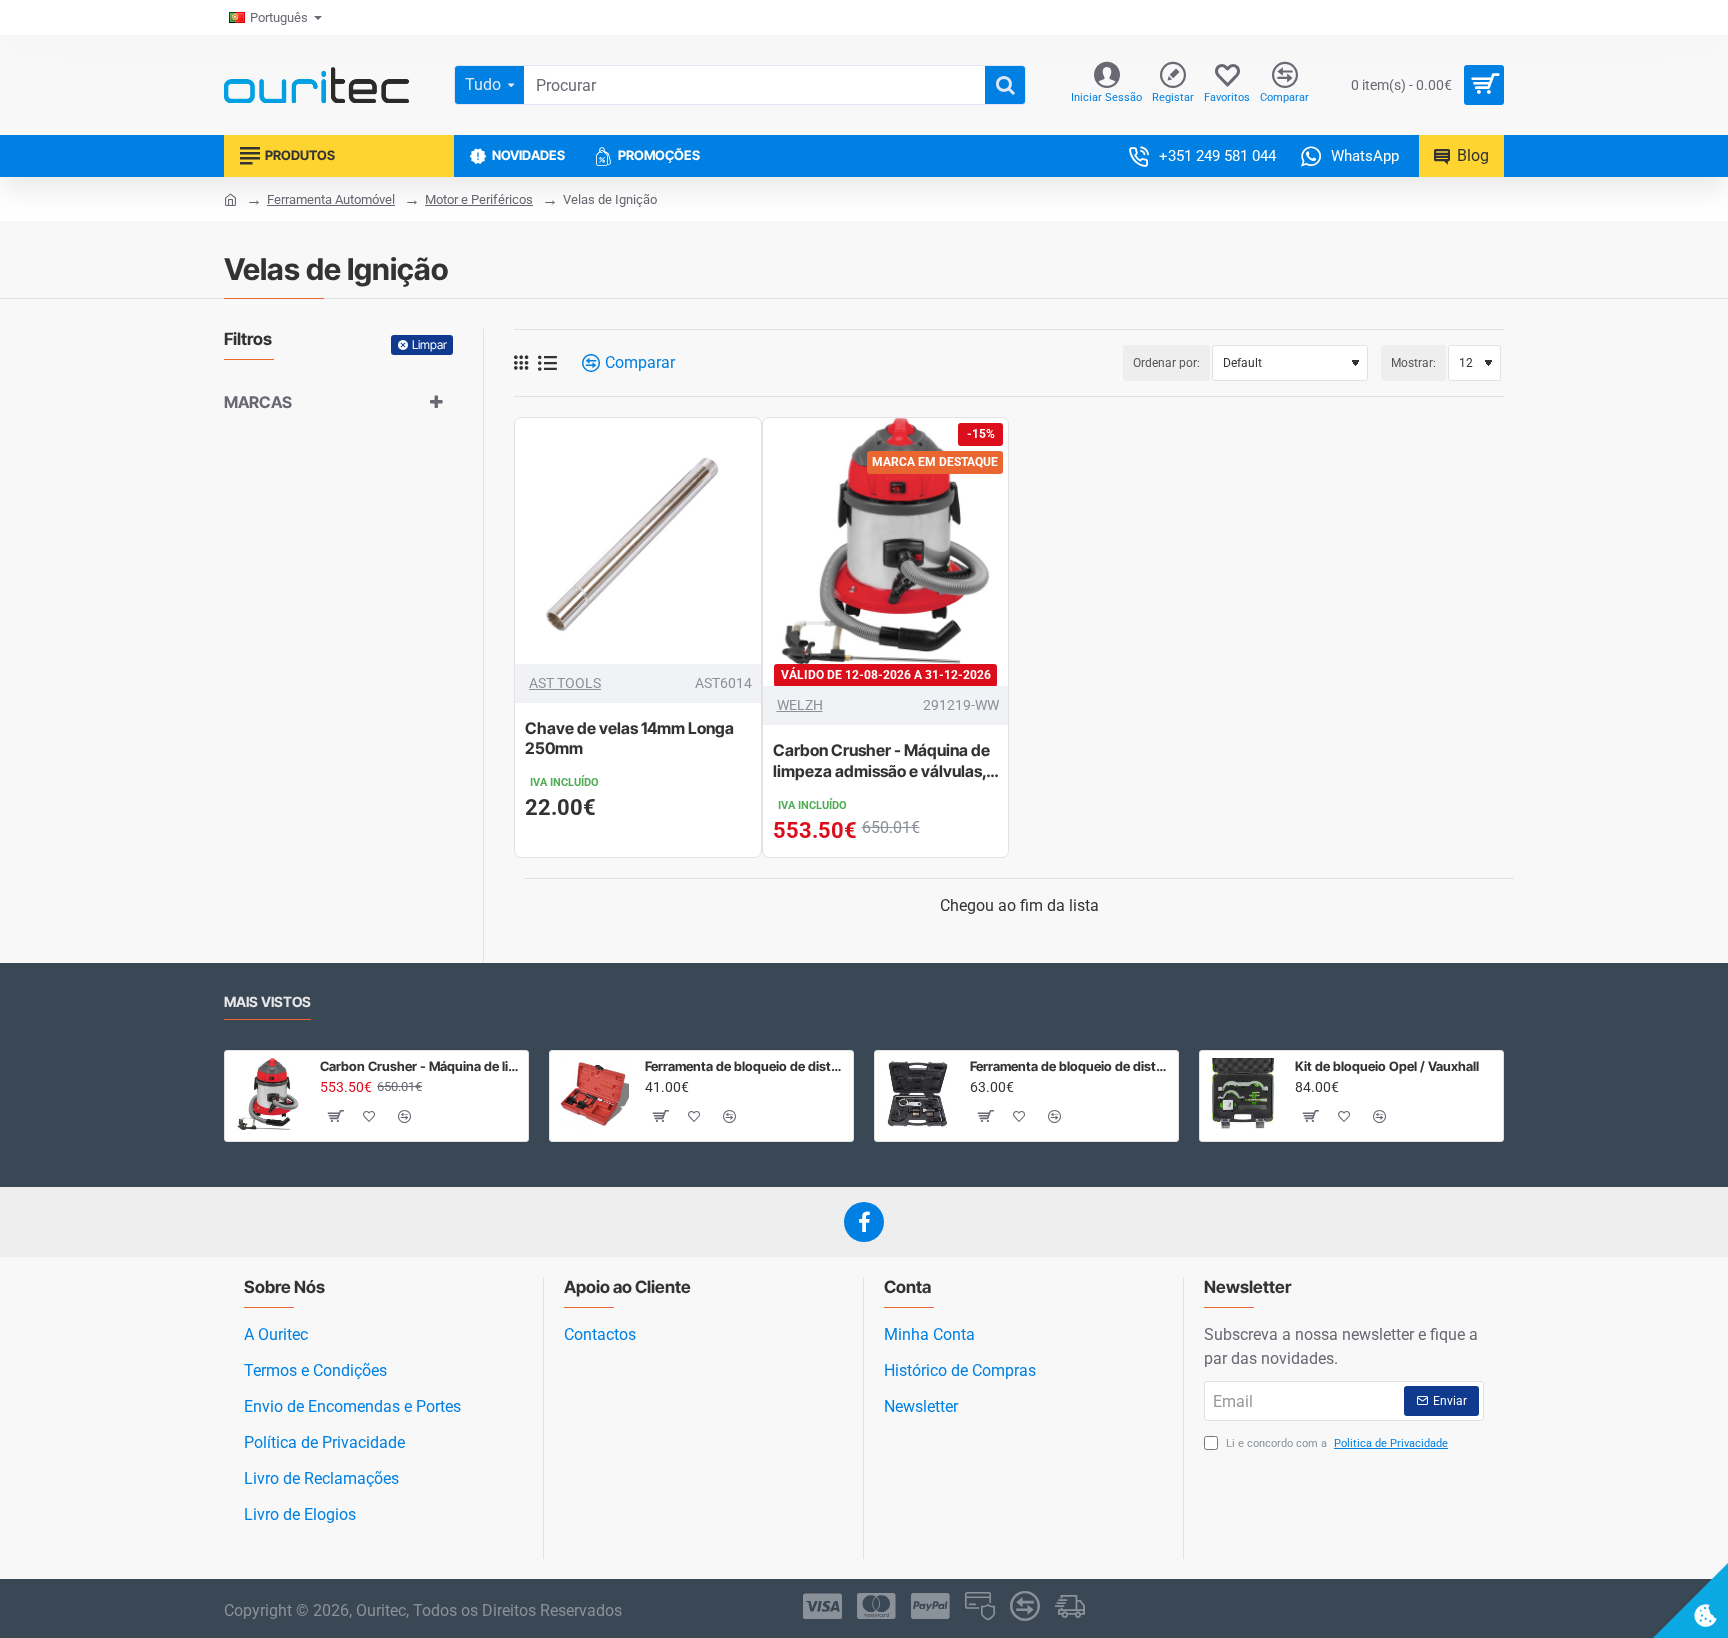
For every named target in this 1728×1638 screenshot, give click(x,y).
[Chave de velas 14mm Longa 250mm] (638, 541)
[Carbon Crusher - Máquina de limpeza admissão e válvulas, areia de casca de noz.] (886, 541)
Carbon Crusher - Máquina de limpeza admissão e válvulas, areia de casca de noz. (881, 761)
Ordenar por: (1166, 363)
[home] (230, 198)
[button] (335, 1116)
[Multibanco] (980, 1606)
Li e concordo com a (1335, 1443)
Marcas (258, 402)
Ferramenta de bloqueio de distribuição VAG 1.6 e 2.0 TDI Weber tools (1070, 1066)
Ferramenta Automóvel (331, 199)
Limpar (429, 344)
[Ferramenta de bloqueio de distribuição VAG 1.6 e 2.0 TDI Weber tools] (918, 1094)
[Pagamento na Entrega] (1070, 1606)
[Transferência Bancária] (1025, 1606)
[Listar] (547, 363)
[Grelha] (521, 363)
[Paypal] (930, 1606)
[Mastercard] (876, 1606)
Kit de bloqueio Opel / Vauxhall (1387, 1066)
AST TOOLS (565, 683)
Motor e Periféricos (479, 199)
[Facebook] (864, 1222)
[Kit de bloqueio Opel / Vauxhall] (1243, 1094)
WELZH (800, 705)
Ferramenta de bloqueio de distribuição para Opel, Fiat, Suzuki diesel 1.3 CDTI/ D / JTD (745, 1066)
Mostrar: (1413, 363)
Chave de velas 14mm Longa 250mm (629, 738)
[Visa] (822, 1606)
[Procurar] (1005, 85)
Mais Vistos (267, 1001)
